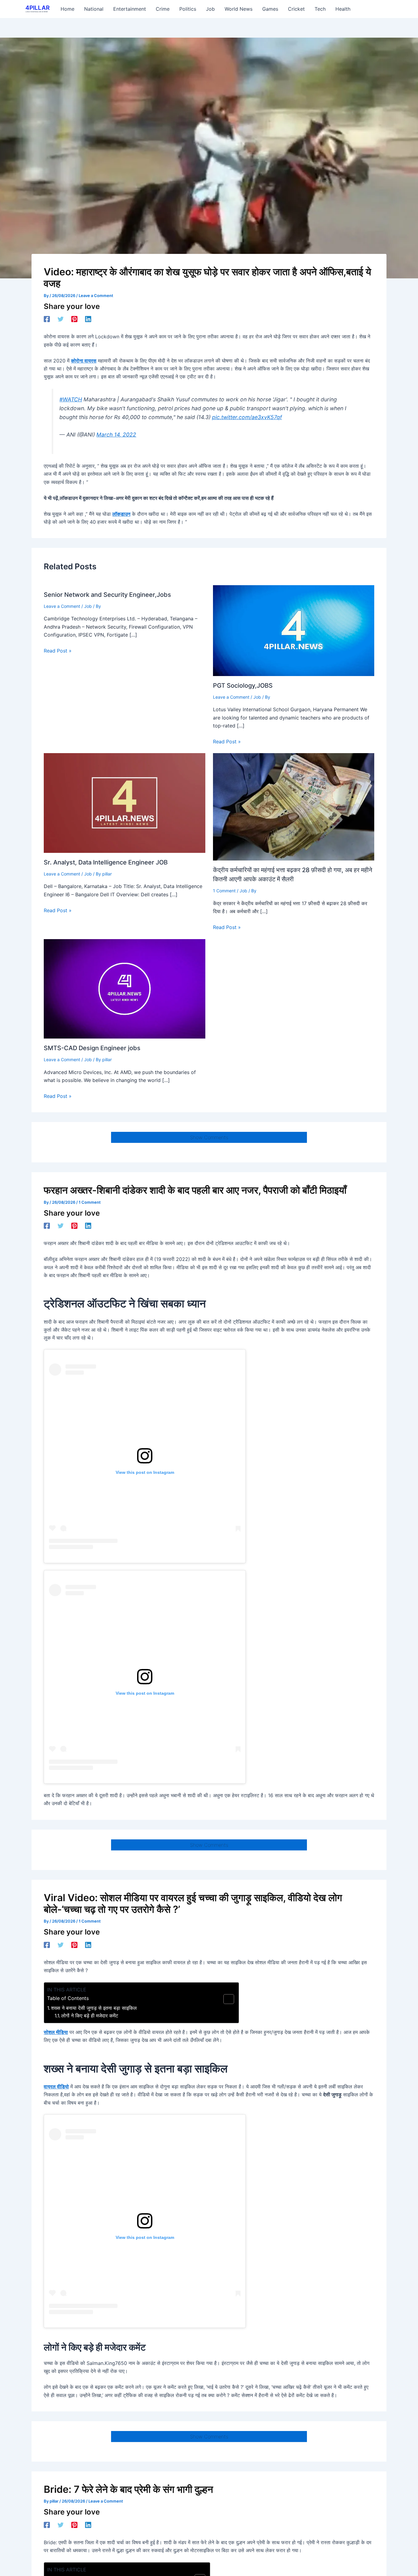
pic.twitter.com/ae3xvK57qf (247, 417)
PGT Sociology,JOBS (243, 686)
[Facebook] (47, 319)
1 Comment (224, 891)
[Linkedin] (88, 319)
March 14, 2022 (116, 435)
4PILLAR (37, 8)
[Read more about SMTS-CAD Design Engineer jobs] (125, 988)
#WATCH (71, 399)
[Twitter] (61, 319)
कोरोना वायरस (84, 361)
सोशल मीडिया (56, 2032)
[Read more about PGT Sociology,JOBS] (294, 630)
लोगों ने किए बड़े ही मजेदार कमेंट (90, 2016)
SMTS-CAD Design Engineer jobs (92, 1048)
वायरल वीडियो (56, 2087)
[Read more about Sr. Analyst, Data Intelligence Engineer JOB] (125, 803)
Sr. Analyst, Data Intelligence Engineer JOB (106, 862)
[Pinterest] (74, 319)
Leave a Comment (96, 296)
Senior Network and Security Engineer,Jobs (107, 595)
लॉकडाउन (121, 514)
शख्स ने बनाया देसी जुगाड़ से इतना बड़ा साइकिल (94, 2008)
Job (88, 606)
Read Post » (58, 651)
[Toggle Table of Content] (226, 1999)
